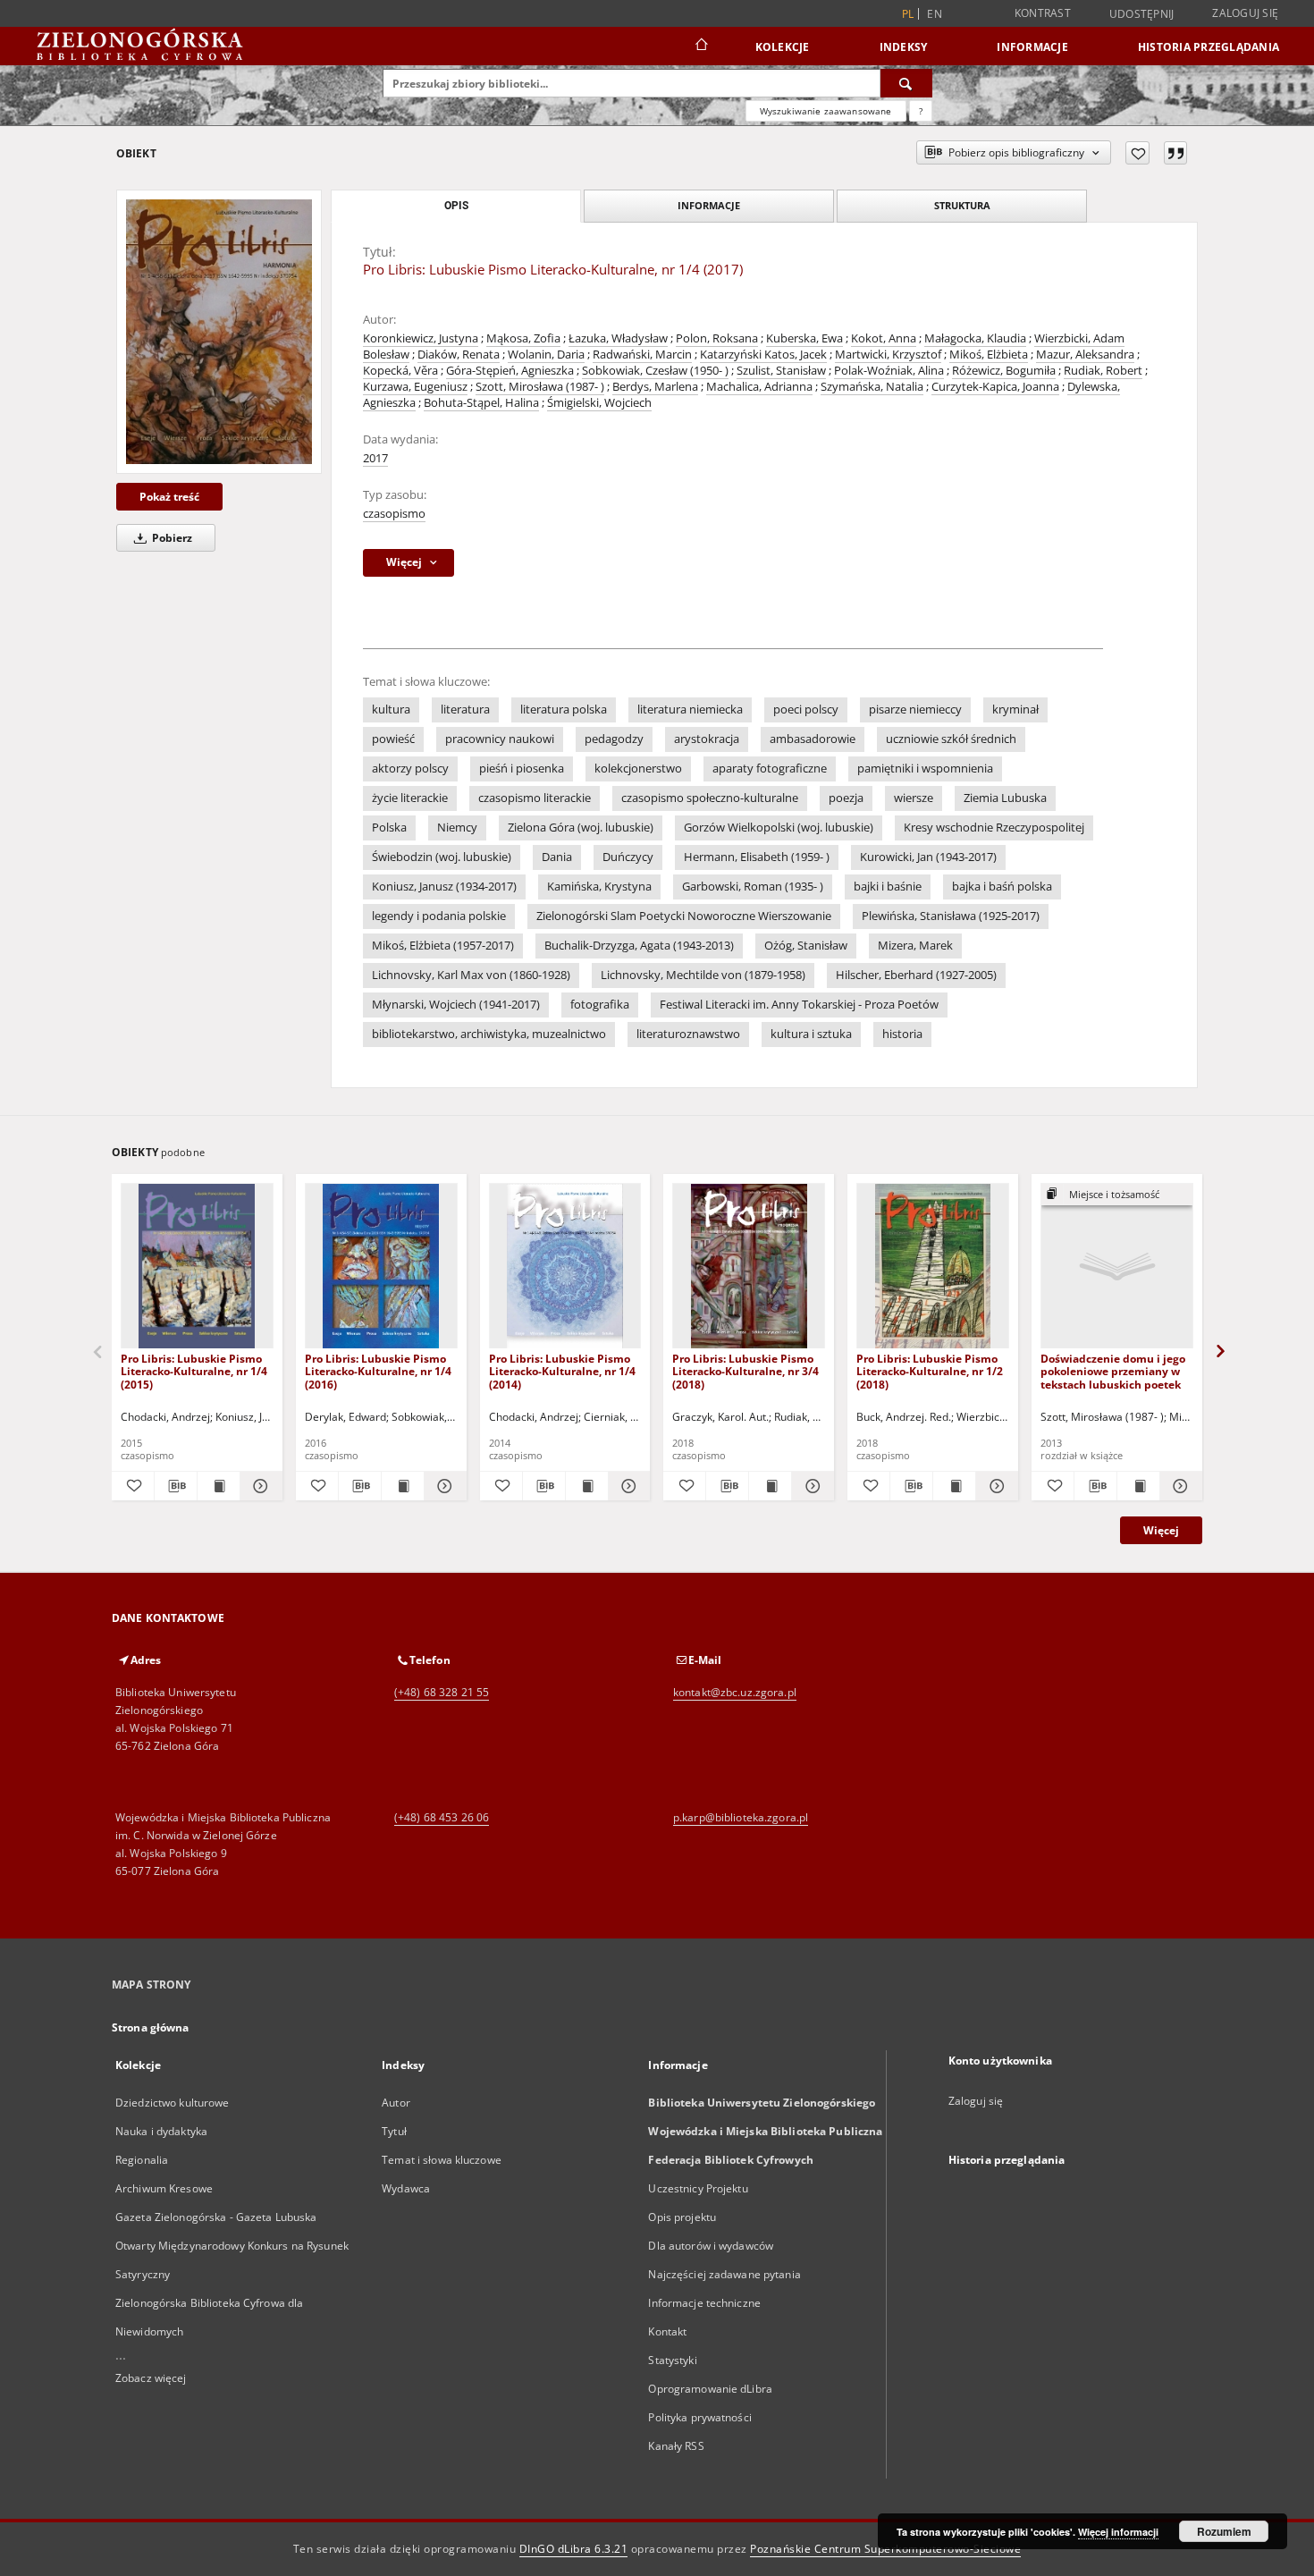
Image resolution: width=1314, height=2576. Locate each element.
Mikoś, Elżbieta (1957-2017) (443, 946)
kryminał (1015, 709)
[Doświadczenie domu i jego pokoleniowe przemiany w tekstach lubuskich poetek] (1117, 1267)
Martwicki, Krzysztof (888, 355)
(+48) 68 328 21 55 (442, 1692)
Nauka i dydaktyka (161, 2131)
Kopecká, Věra (400, 371)
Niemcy (457, 828)
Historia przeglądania (1209, 47)
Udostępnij (1142, 14)
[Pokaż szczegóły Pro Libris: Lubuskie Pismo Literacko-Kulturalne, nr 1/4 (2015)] (259, 1486)
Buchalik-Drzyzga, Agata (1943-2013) (639, 946)
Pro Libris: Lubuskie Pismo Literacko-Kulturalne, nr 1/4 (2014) (562, 1371)
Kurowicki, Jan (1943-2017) (928, 857)
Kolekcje (783, 47)
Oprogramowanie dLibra (710, 2389)
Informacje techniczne (704, 2303)
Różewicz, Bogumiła (1004, 371)
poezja (846, 798)
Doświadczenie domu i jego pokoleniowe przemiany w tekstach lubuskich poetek (1113, 1371)
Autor (396, 2103)
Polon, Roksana (717, 338)
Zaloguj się (1245, 13)
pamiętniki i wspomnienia (925, 769)
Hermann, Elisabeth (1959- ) (757, 857)
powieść (393, 739)
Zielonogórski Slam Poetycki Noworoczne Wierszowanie (684, 916)
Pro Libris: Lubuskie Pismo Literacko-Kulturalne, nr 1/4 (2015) (194, 1371)
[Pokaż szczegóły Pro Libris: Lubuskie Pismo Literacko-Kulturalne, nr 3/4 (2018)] (810, 1486)
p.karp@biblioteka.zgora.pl (741, 1817)
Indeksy (904, 47)
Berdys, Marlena (655, 387)
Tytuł (394, 2131)
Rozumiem (1224, 2531)
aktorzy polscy (410, 769)
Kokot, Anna (884, 338)
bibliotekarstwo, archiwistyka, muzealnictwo (489, 1034)
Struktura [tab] (962, 205)
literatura (465, 709)
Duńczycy (628, 857)
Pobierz (171, 538)
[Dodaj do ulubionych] (1137, 153)
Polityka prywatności (699, 2417)
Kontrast (1043, 13)
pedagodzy (614, 739)
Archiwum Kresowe (164, 2188)
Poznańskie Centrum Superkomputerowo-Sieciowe (885, 2549)
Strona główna (151, 2027)
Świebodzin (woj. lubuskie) (442, 857)
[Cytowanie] (1175, 153)
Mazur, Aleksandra (1085, 355)
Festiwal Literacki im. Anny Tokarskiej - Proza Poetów (799, 1005)
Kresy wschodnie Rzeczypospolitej (994, 828)
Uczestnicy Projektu (698, 2188)
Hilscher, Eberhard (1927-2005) (916, 975)
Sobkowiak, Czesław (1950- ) (655, 371)
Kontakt (667, 2331)
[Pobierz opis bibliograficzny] (176, 1486)
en (935, 14)
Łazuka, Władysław (618, 338)
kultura (391, 709)
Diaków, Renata (459, 355)
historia (902, 1034)
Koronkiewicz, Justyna (421, 338)
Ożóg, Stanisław (806, 946)
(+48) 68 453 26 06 (442, 1817)
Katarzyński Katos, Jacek (763, 355)
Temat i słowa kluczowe (442, 2160)
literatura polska (564, 709)
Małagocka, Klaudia (975, 338)
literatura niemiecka (690, 709)
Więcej (1161, 1530)
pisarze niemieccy (915, 709)
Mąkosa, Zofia (523, 338)
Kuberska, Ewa (804, 338)
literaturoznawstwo (688, 1034)
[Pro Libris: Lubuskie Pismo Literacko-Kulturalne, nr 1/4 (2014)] (565, 1267)
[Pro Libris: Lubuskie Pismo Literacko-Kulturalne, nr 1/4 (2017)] (219, 332)
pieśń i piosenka (522, 769)
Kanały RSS (676, 2446)
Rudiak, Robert (1103, 371)
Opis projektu (682, 2217)
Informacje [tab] (709, 205)
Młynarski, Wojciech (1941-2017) (456, 1005)
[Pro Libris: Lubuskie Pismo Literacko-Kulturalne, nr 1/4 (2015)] (197, 1267)
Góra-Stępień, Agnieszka (510, 371)
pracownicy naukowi (500, 739)
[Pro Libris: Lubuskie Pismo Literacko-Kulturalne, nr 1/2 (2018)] (933, 1267)
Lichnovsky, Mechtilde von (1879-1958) (703, 975)
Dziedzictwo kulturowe (173, 2103)
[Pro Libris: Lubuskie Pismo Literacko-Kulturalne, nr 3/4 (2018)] (749, 1267)
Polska (389, 828)
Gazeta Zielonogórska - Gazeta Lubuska (216, 2217)
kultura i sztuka (811, 1034)
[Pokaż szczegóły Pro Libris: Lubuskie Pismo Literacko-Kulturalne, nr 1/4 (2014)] (627, 1486)
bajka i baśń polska (1002, 887)
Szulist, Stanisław (781, 371)
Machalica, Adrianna (759, 387)
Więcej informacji (1118, 2532)
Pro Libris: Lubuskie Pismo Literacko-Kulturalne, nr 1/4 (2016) (378, 1371)
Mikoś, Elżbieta (989, 355)
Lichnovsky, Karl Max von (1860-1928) (471, 975)
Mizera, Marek (915, 946)
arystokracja (707, 739)
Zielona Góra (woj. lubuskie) (581, 828)
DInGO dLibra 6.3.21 (574, 2549)
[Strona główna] (700, 46)
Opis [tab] (456, 206)
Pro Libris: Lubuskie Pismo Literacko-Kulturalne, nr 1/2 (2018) (930, 1371)
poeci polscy (806, 709)
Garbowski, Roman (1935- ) (753, 887)
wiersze (914, 798)
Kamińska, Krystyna (599, 887)
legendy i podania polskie (439, 916)
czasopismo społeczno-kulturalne (710, 798)
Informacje (1032, 47)
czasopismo (394, 514)
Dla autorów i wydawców (711, 2246)
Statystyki (672, 2360)
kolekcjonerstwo (638, 769)
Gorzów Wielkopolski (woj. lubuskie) (779, 828)
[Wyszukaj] (906, 83)
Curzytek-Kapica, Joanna (995, 387)
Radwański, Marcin (642, 355)
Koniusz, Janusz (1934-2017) (444, 887)
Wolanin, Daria (546, 355)
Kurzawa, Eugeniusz (415, 387)
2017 (375, 458)
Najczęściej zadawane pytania (724, 2274)
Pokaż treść (169, 497)
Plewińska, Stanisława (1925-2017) (951, 916)
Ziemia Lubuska (1005, 798)
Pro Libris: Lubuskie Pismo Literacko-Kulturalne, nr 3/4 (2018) (745, 1371)
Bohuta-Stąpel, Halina (481, 403)
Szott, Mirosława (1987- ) (540, 387)
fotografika (600, 1005)
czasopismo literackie (535, 798)
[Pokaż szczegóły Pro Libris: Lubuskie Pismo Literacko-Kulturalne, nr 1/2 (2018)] (994, 1486)
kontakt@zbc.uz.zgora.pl (735, 1692)
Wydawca (406, 2188)
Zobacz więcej (151, 2378)
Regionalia (142, 2160)
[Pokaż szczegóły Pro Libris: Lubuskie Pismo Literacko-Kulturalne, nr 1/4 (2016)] (443, 1486)
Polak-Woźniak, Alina (889, 371)
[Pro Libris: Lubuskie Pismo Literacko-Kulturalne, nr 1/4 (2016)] (381, 1267)
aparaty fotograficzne (770, 769)
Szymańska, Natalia (872, 387)
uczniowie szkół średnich (951, 739)
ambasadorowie (813, 739)
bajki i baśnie (888, 887)
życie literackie (410, 798)
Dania (557, 857)
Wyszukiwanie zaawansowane (826, 111)
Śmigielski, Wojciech (599, 403)
